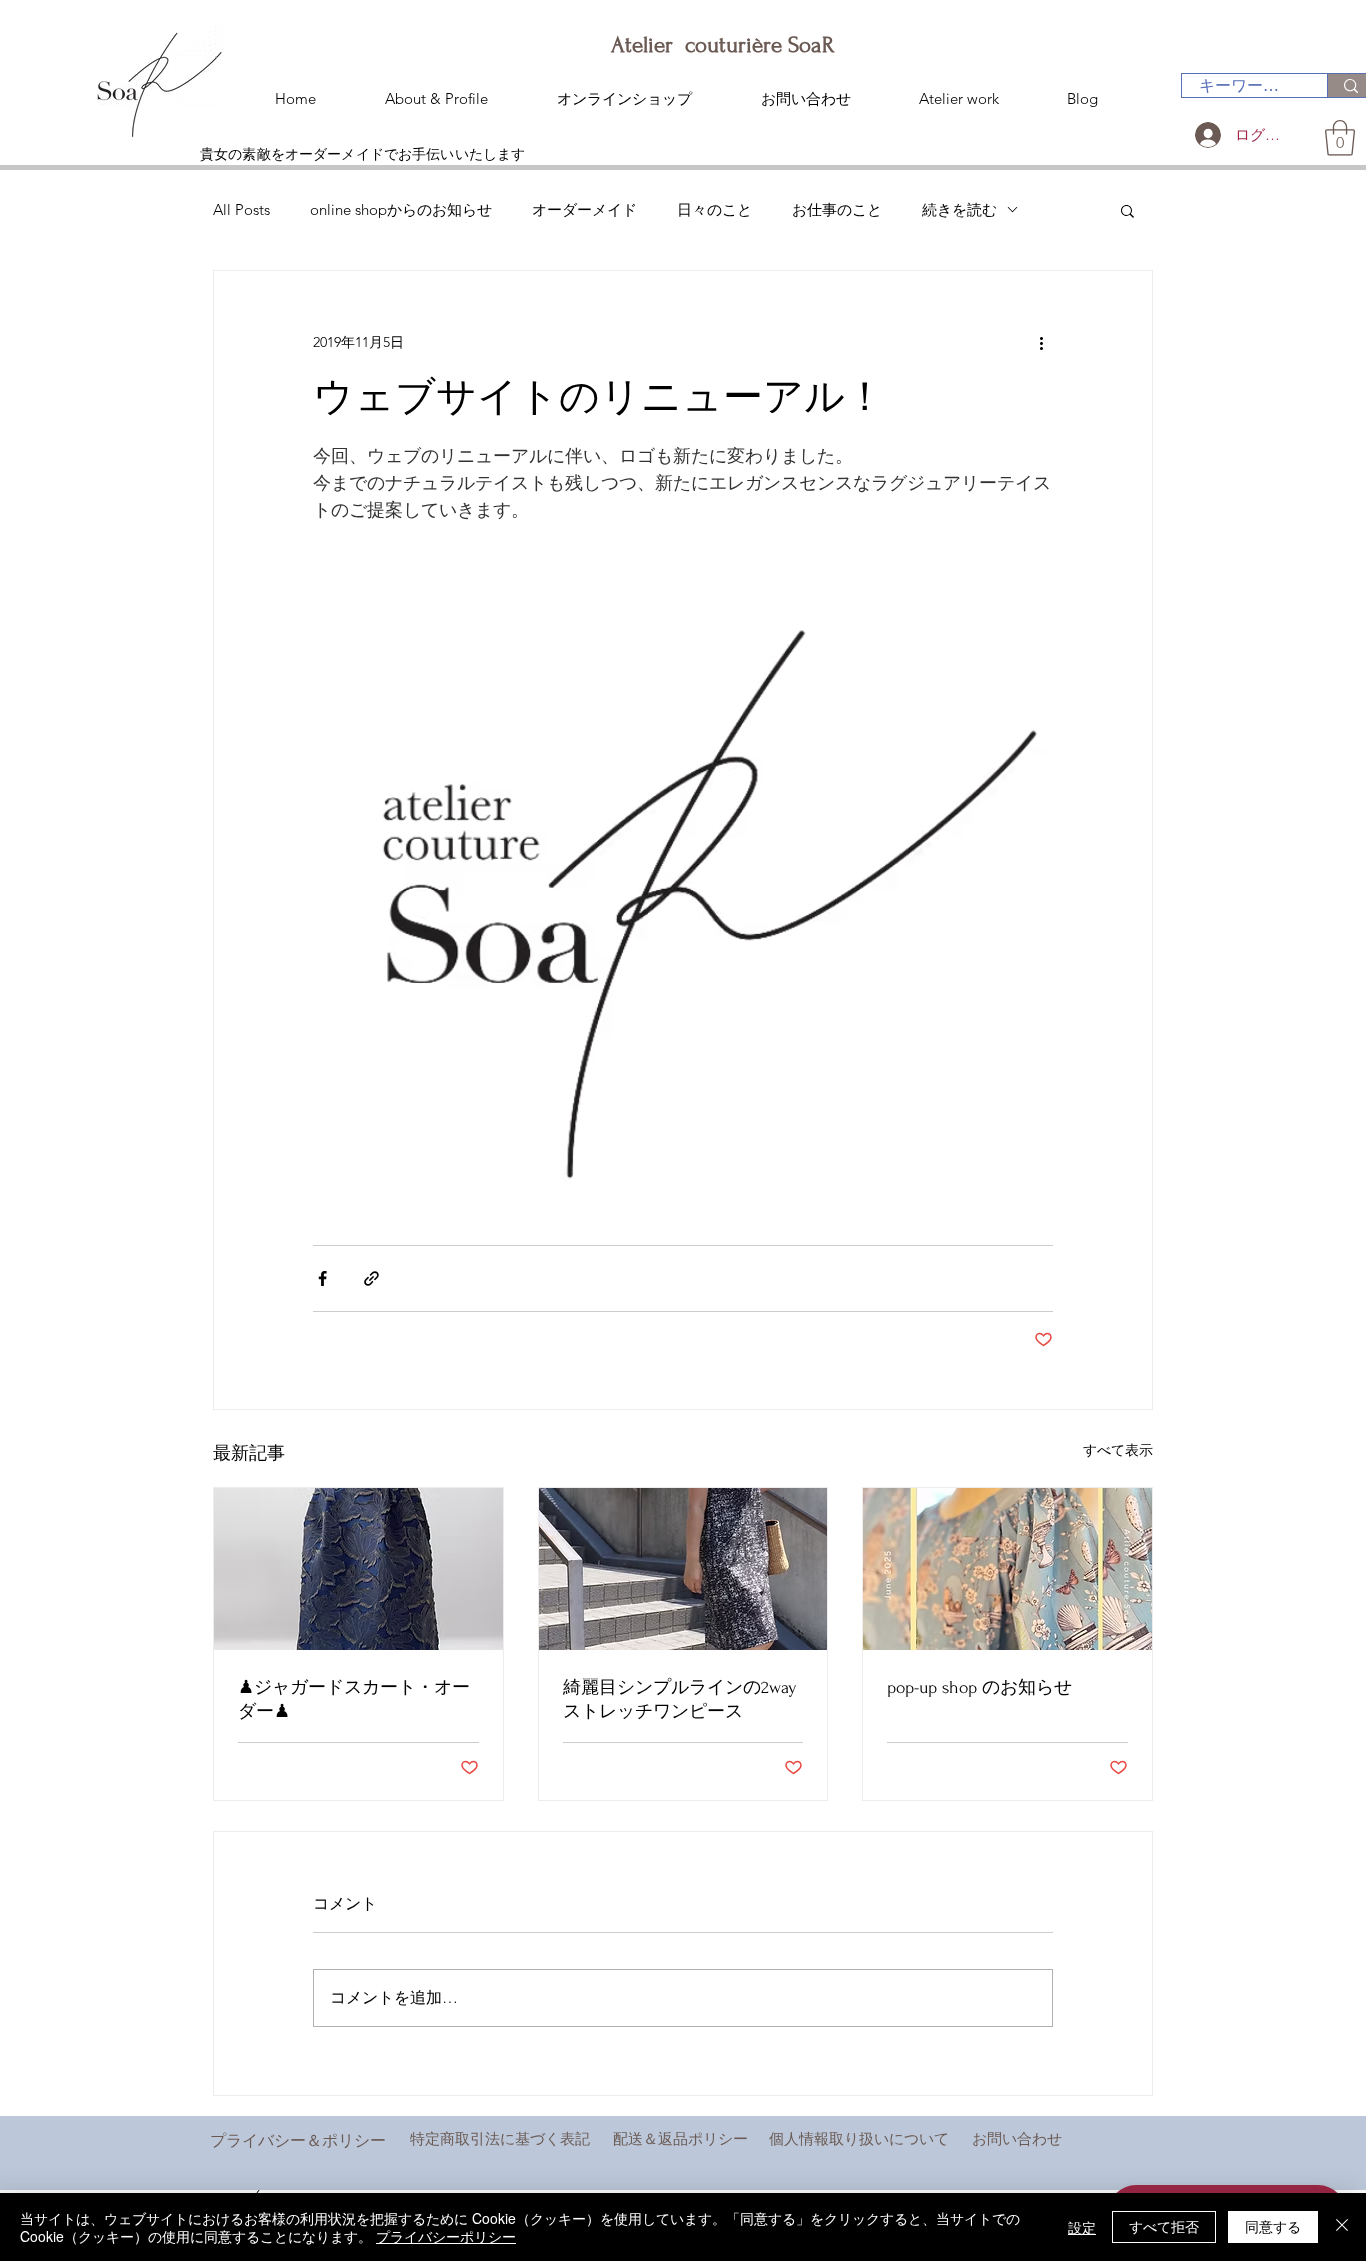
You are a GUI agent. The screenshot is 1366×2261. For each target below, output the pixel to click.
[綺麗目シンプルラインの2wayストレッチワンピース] (683, 1569)
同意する (1273, 2226)
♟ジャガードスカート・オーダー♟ (354, 1699)
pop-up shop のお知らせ (979, 1687)
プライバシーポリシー (446, 2236)
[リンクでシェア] (371, 1278)
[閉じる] (1342, 2227)
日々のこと (714, 209)
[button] (1340, 138)
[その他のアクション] (1041, 343)
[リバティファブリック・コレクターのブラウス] (1007, 1569)
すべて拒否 (1164, 2226)
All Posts (241, 209)
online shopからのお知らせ (401, 209)
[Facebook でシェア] (322, 1278)
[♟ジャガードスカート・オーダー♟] (358, 1569)
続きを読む (959, 209)
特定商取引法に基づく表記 (500, 2138)
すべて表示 (1118, 1450)
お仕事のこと (837, 209)
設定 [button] (1082, 2227)
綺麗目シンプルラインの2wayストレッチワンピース (680, 1699)
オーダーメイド (584, 209)
